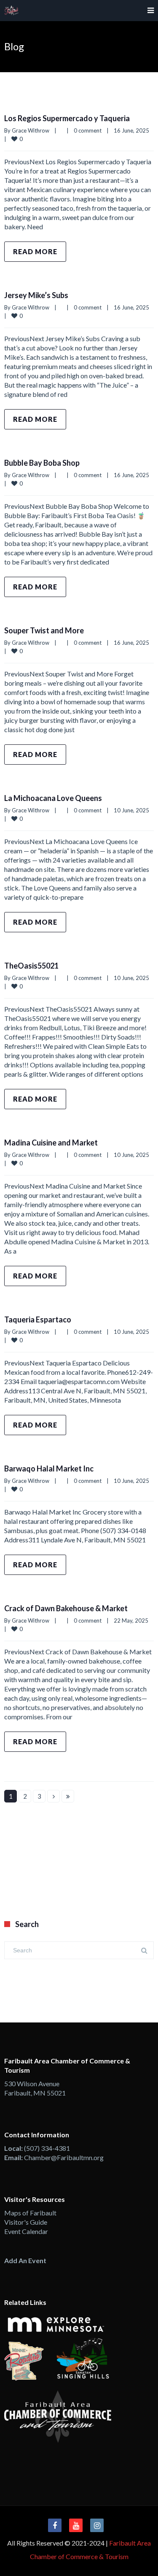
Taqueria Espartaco (38, 1319)
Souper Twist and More (44, 630)
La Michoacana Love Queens (53, 798)
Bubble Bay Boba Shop (42, 463)
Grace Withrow (31, 130)
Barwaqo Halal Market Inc (49, 1469)
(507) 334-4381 (47, 2148)
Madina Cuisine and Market (51, 1143)
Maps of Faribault (30, 2213)
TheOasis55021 (31, 966)
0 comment (88, 130)
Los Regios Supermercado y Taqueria (67, 118)
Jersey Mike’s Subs (36, 295)
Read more (35, 251)
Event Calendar (26, 2231)
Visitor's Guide (26, 2222)
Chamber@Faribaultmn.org (64, 2157)
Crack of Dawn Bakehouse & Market (66, 1608)
